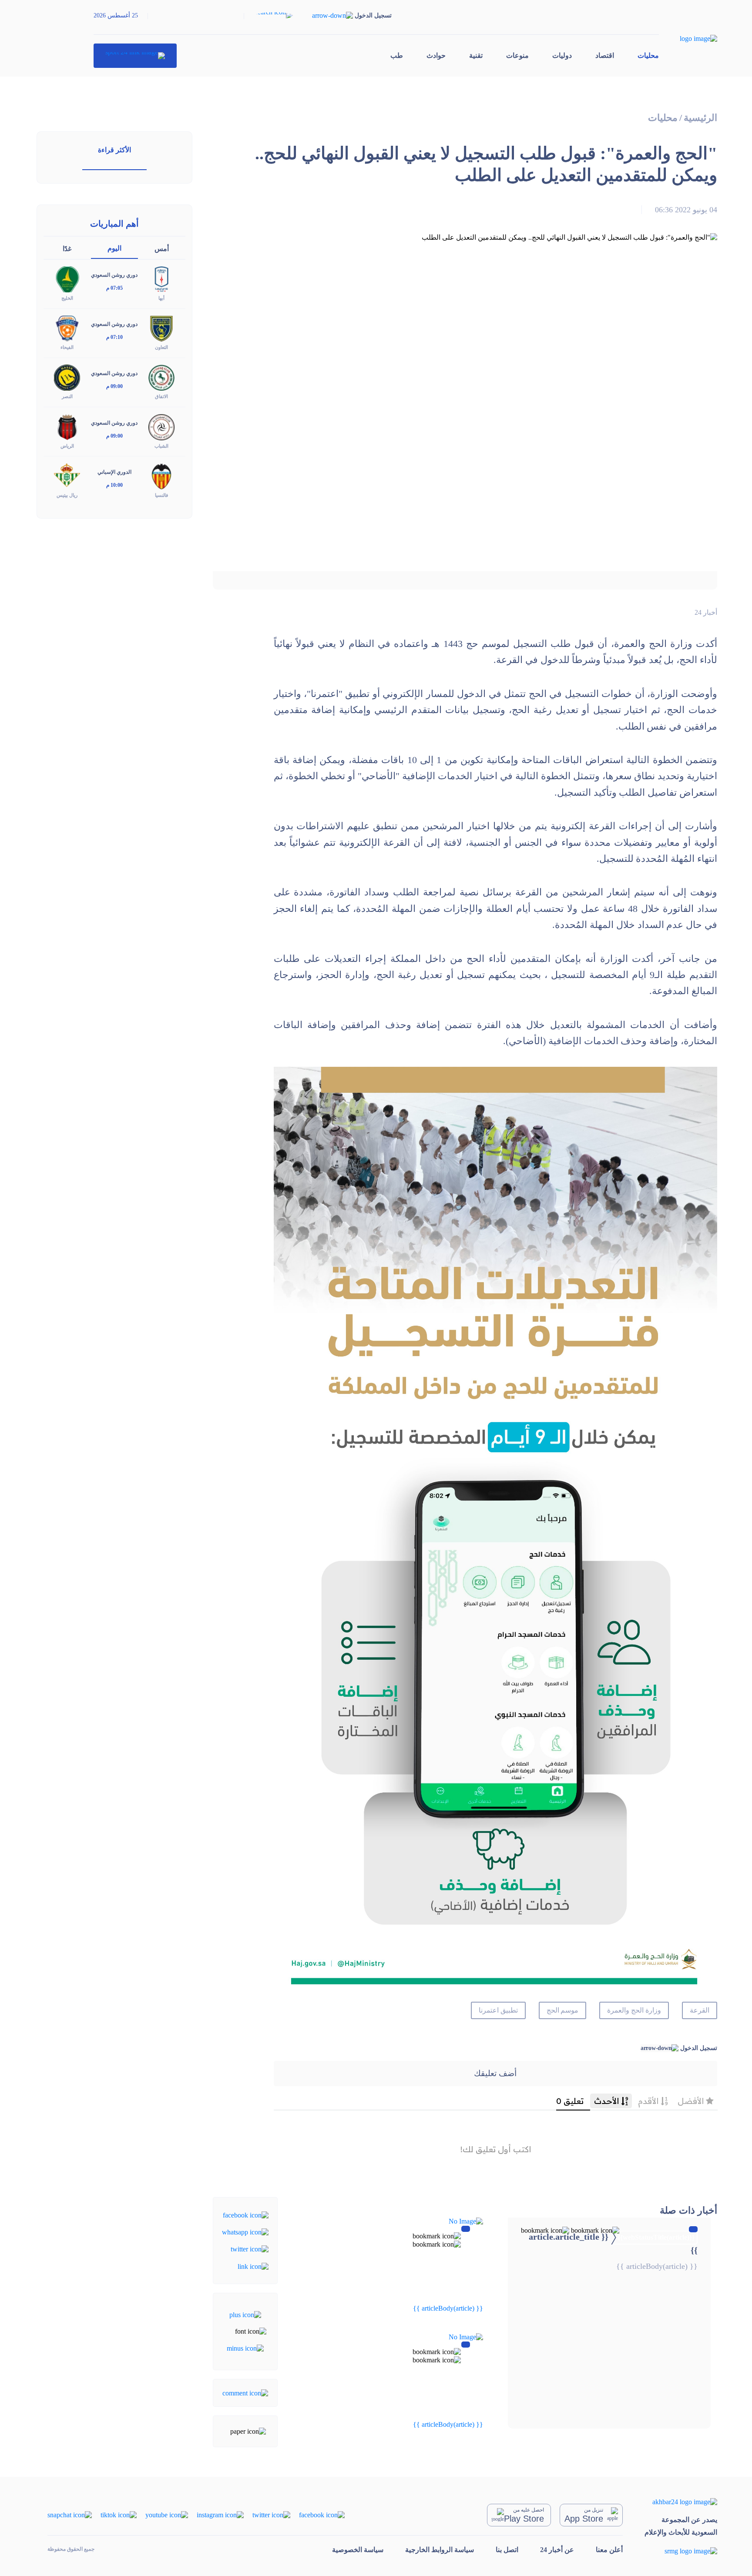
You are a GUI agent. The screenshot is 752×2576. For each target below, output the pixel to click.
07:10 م (114, 337)
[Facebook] (246, 2214)
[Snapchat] (70, 2514)
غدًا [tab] (67, 249)
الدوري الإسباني (114, 472)
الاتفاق (161, 396)
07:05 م (114, 288)
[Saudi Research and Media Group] (681, 2551)
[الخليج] (67, 279)
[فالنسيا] (161, 475)
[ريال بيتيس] (67, 475)
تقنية (476, 55)
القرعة (700, 2010)
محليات (648, 55)
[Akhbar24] (681, 2502)
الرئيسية (700, 118)
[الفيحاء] (67, 328)
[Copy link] (253, 2266)
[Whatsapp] (245, 2232)
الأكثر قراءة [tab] (114, 150)
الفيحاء (67, 347)
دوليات (562, 55)
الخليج (67, 298)
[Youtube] (167, 2514)
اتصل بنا (507, 2550)
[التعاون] (161, 328)
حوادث (436, 55)
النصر (67, 396)
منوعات (517, 55)
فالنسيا (161, 495)
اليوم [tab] (114, 248)
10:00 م (114, 485)
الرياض (67, 446)
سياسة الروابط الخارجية (440, 2550)
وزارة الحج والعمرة (634, 2010)
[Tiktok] (119, 2514)
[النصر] (67, 377)
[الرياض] (67, 426)
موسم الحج (563, 2010)
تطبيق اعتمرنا (498, 2010)
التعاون (161, 347)
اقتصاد (605, 55)
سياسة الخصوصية (358, 2550)
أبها (161, 298)
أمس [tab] (162, 249)
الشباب (161, 446)
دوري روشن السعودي (114, 275)
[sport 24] (135, 56)
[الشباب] (161, 426)
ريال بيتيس (67, 495)
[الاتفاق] (161, 377)
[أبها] (161, 279)
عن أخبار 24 (557, 2550)
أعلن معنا (609, 2550)
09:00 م (114, 386)
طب (397, 55)
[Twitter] (250, 2249)
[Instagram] (220, 2514)
